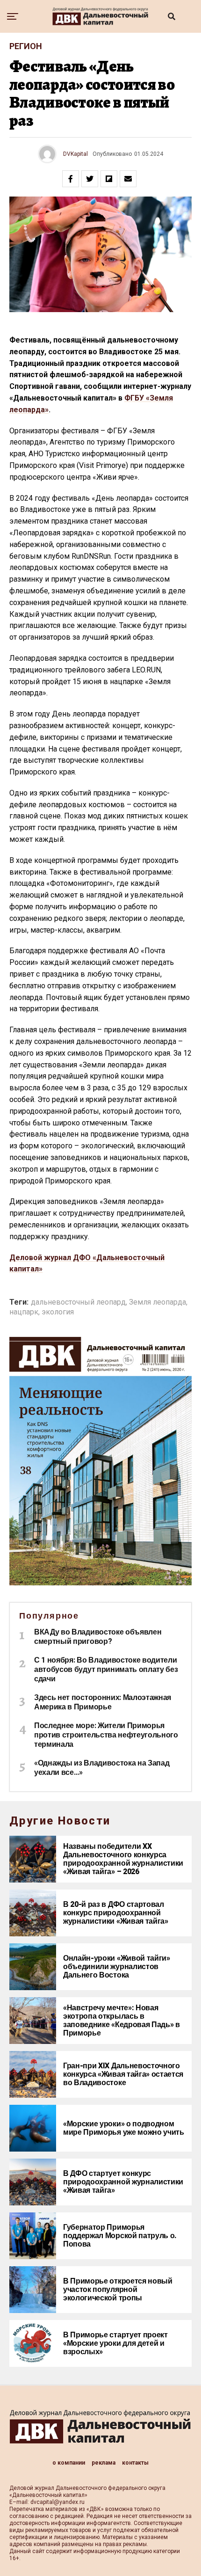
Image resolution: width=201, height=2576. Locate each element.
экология (58, 1312)
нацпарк (24, 1312)
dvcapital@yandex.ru (57, 2502)
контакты (135, 2463)
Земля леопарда (158, 1302)
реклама (104, 2463)
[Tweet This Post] (90, 179)
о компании (69, 2463)
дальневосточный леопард (78, 1302)
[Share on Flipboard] (109, 179)
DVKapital (75, 154)
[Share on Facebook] (71, 179)
